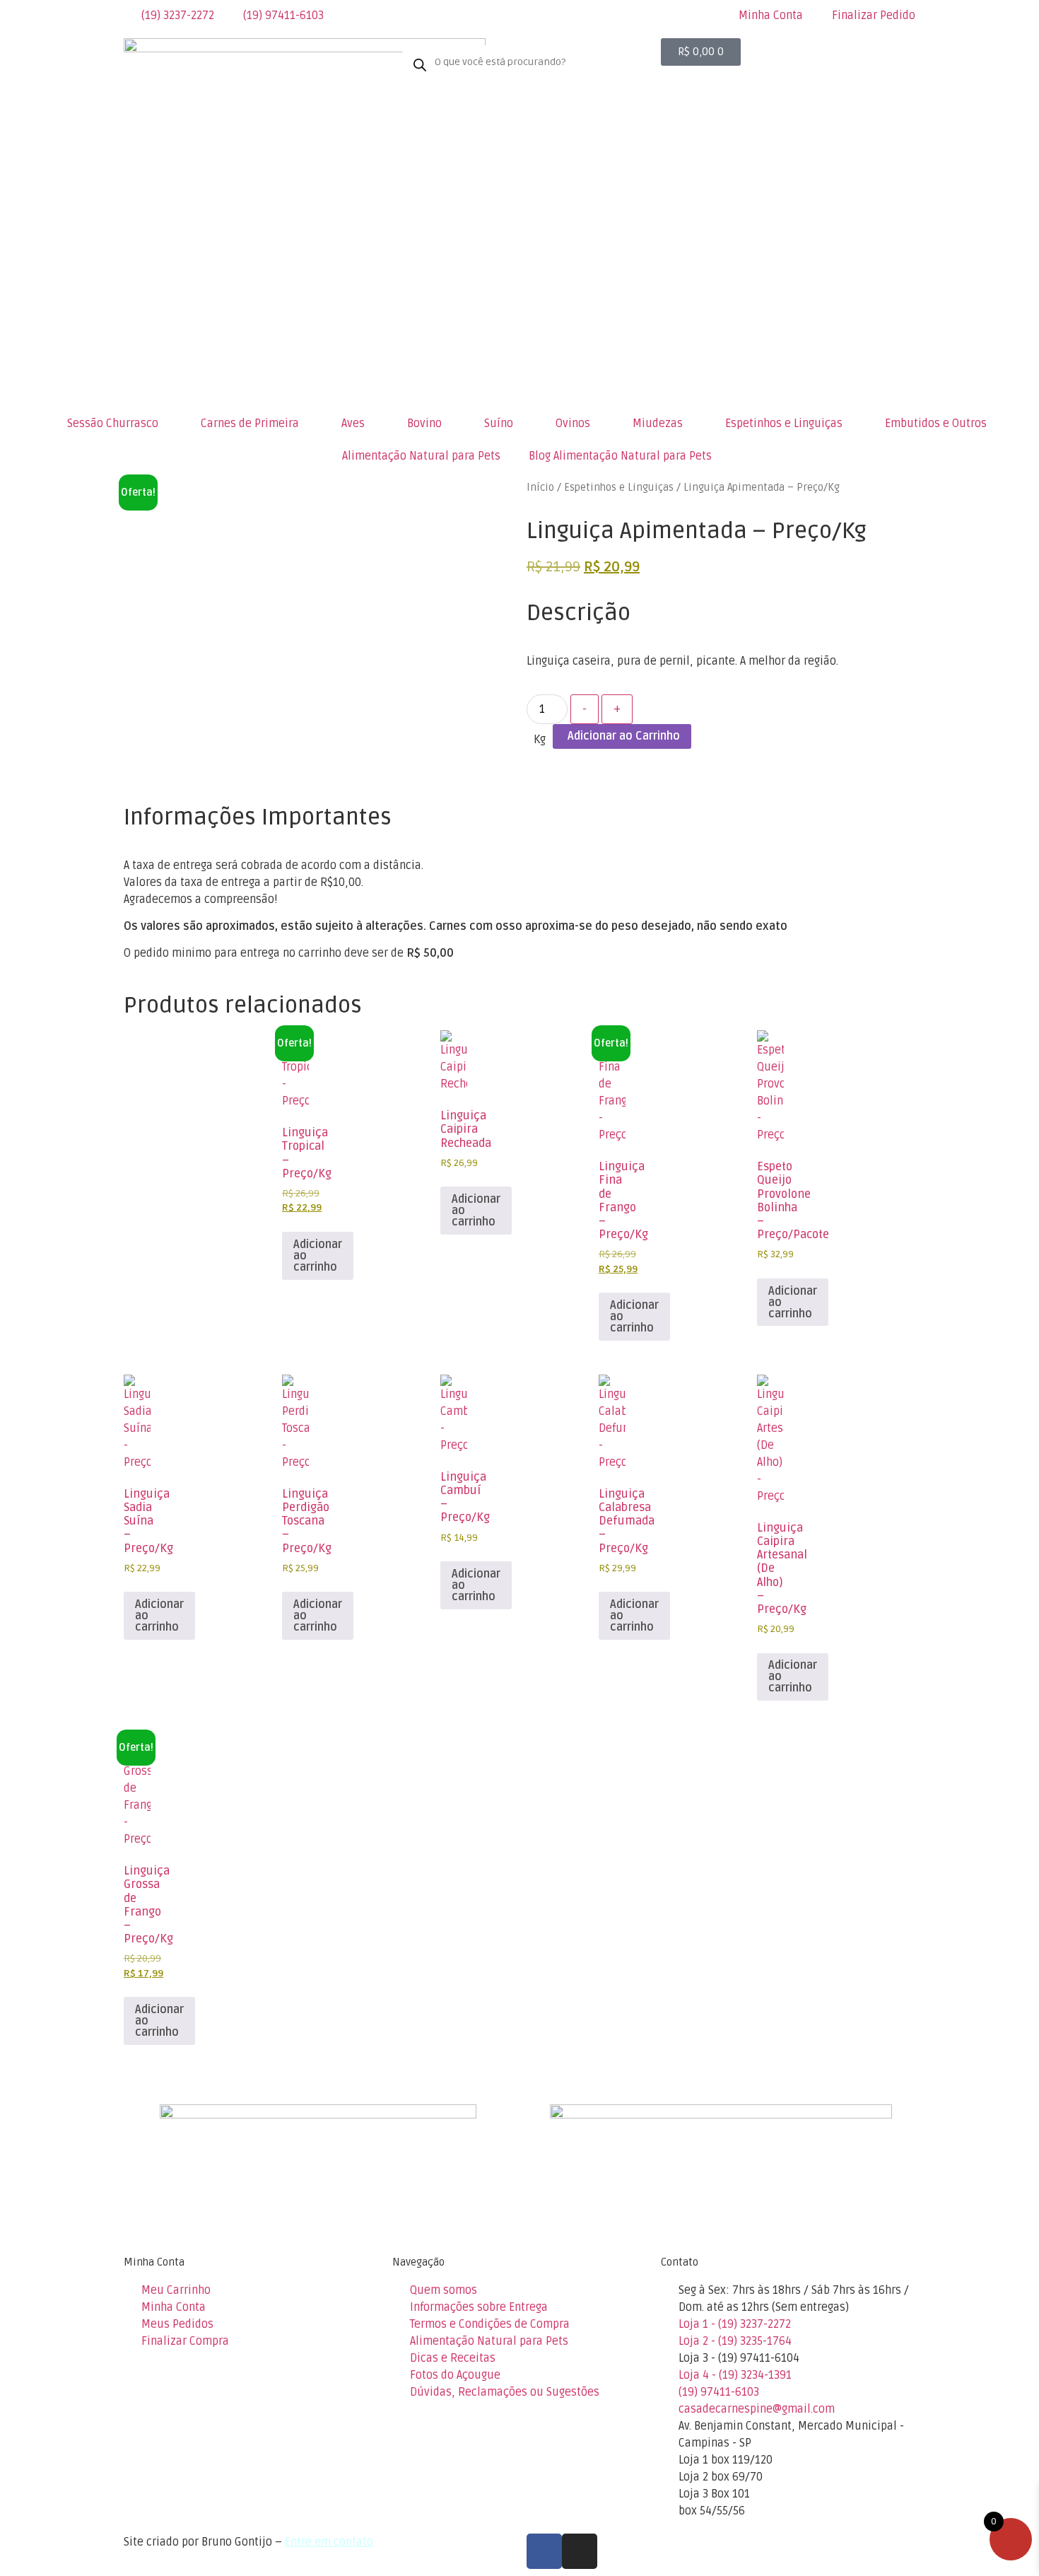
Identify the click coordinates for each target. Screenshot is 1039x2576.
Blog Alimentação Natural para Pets (620, 456)
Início (540, 487)
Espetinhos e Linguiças (619, 487)
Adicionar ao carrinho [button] (318, 1256)
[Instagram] (580, 2551)
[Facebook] (544, 2551)
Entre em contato (329, 2542)
